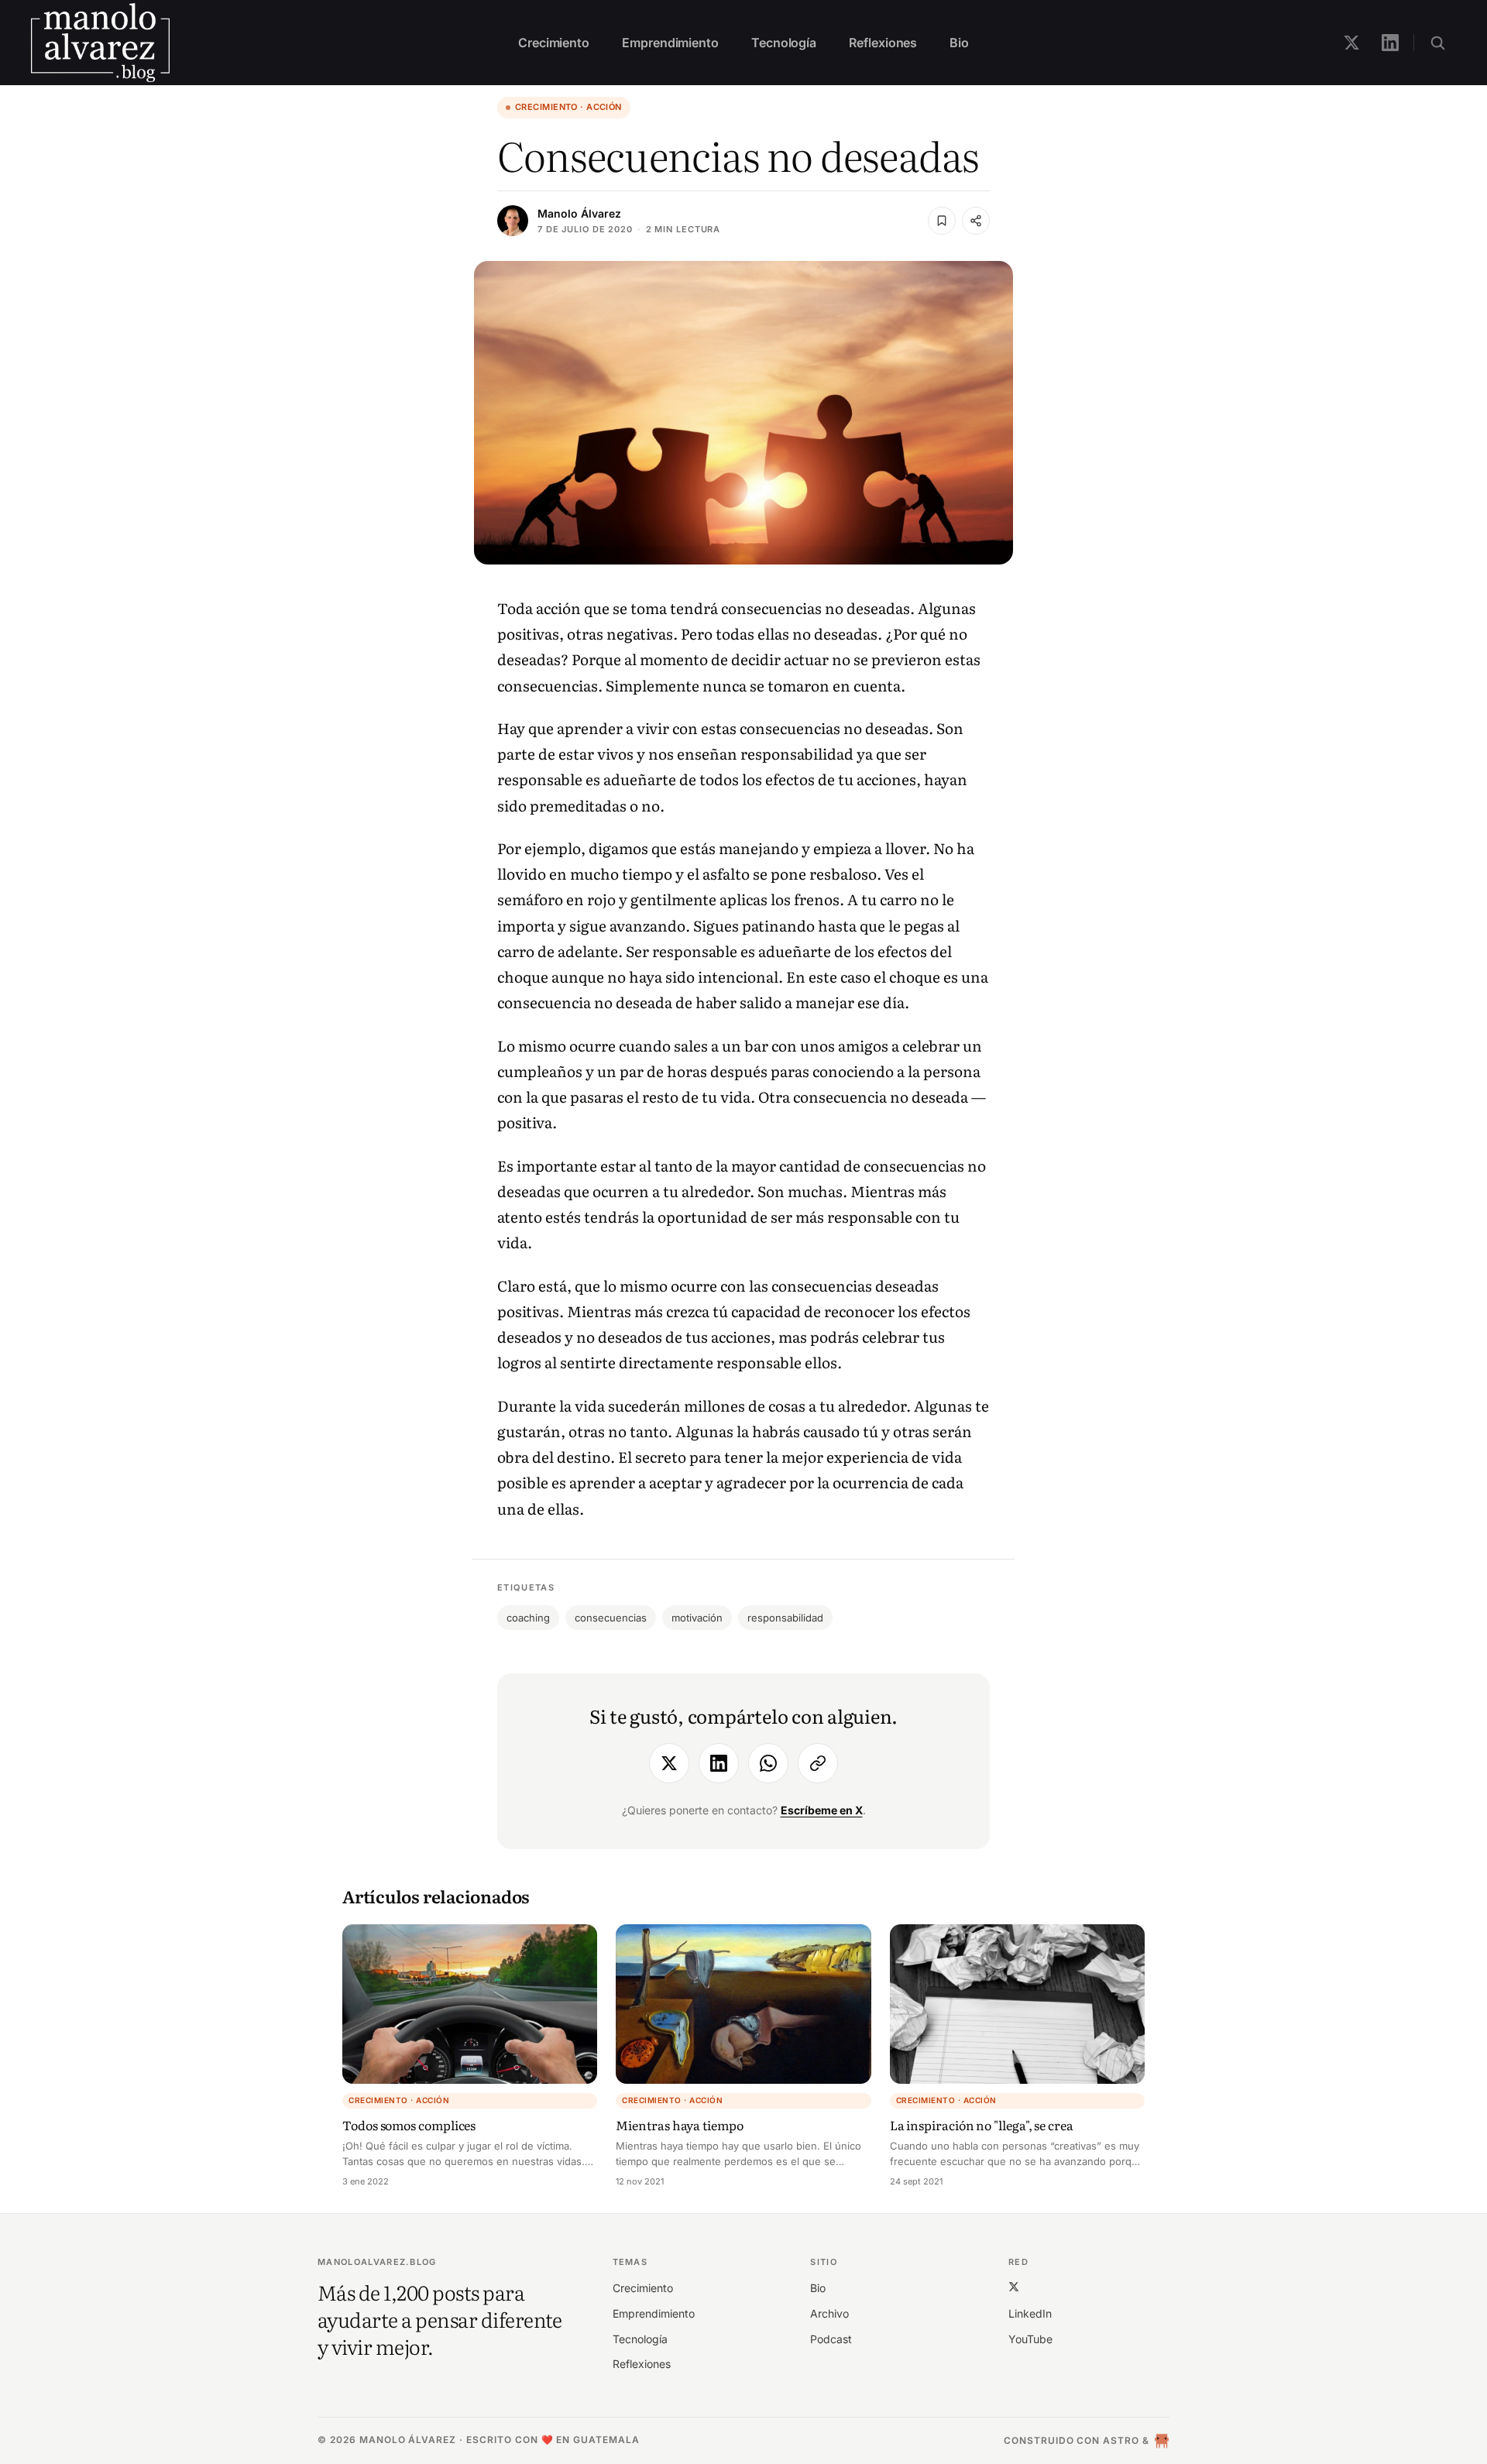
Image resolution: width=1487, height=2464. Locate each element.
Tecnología (784, 43)
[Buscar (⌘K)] (1437, 43)
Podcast (831, 2339)
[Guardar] (942, 221)
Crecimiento (554, 43)
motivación (697, 1618)
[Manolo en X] (1351, 43)
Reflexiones (883, 43)
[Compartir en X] (669, 1763)
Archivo (829, 2313)
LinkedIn (1030, 2313)
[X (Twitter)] (1014, 2286)
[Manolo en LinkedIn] (1390, 43)
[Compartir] (976, 221)
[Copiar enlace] (818, 1763)
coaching (528, 1618)
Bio (959, 43)
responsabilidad (785, 1618)
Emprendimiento (670, 43)
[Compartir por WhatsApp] (768, 1763)
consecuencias (611, 1618)
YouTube (1030, 2339)
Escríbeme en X (822, 1810)
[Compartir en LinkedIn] (719, 1763)
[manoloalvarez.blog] (100, 43)
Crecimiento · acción (568, 107)
